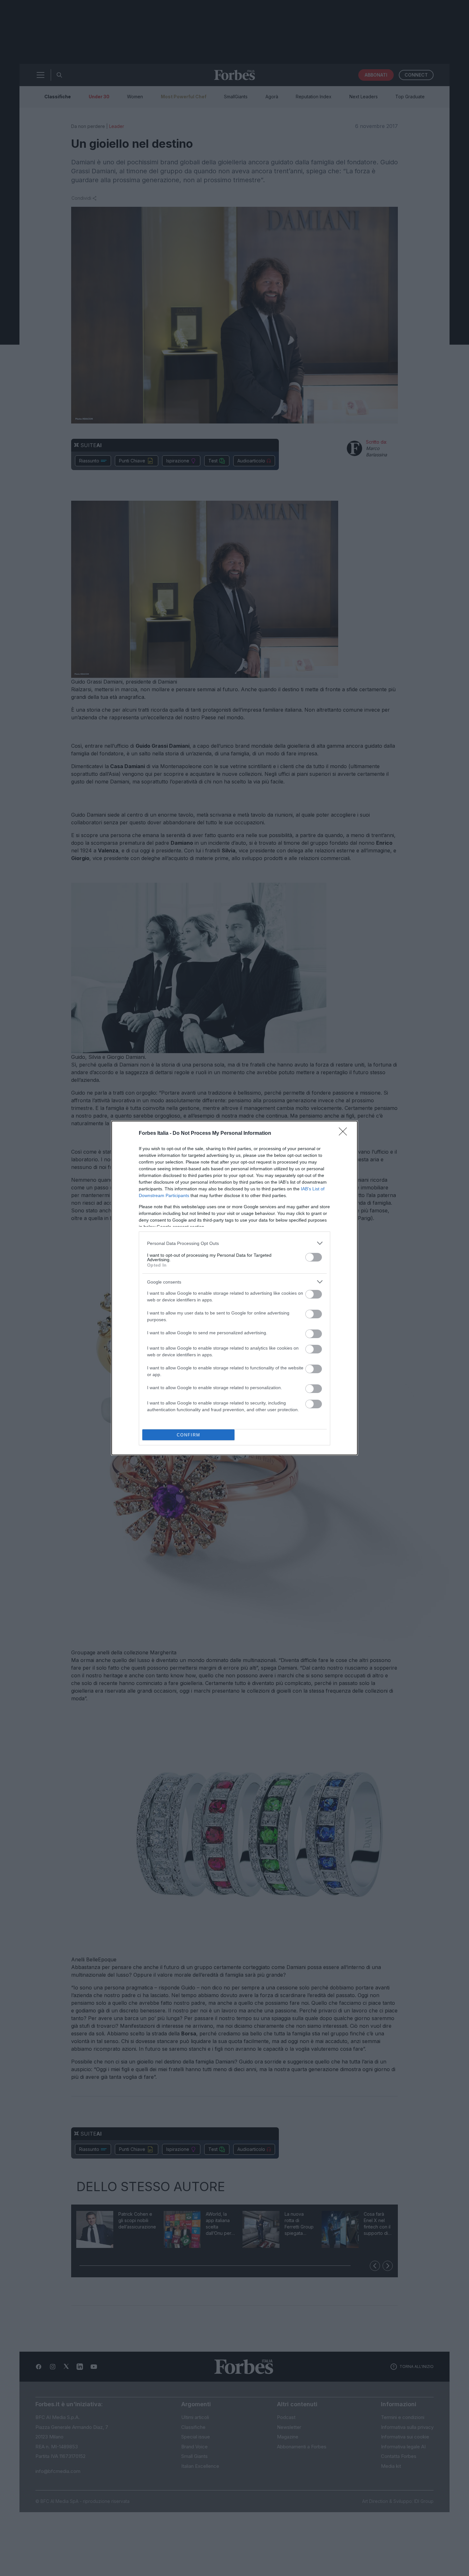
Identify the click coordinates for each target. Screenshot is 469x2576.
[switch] (314, 1257)
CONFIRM (189, 1435)
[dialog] (234, 1288)
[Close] (345, 1134)
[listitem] (234, 1243)
